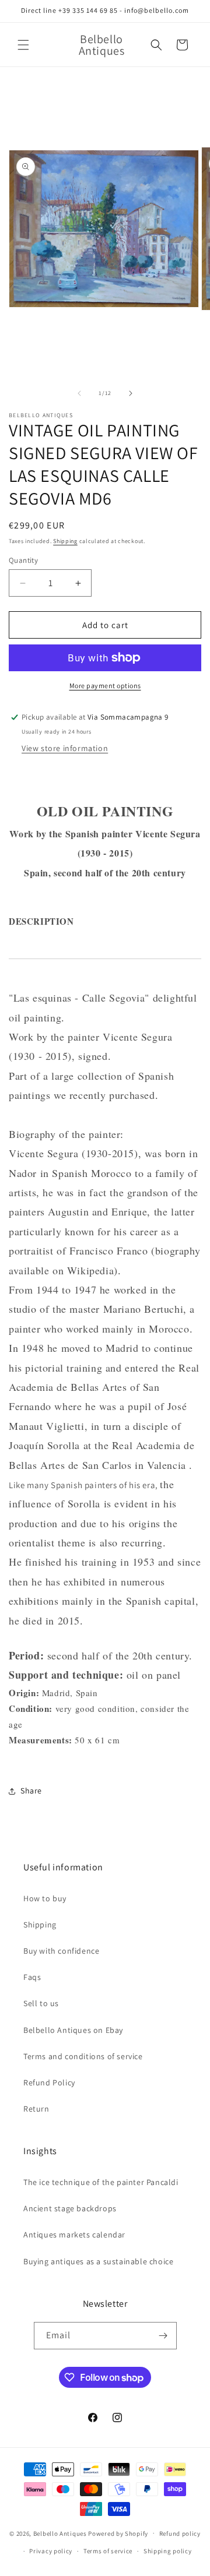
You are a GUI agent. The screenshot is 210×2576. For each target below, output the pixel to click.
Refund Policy (49, 2082)
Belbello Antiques (60, 2533)
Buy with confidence (61, 1951)
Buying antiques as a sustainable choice (98, 2261)
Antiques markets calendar (74, 2235)
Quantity (23, 560)
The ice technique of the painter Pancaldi (101, 2182)
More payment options (105, 686)
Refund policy (180, 2533)
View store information (65, 748)
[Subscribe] (163, 2336)
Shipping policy (168, 2551)
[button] (23, 45)
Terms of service (108, 2551)
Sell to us (41, 2003)
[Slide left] (79, 393)
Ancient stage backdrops (70, 2208)
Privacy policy (51, 2551)
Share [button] (31, 1791)
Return (36, 2109)
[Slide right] (131, 393)
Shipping (65, 541)
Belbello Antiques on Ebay (73, 2030)
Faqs (32, 1977)
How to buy (45, 1898)
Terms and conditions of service (83, 2056)
